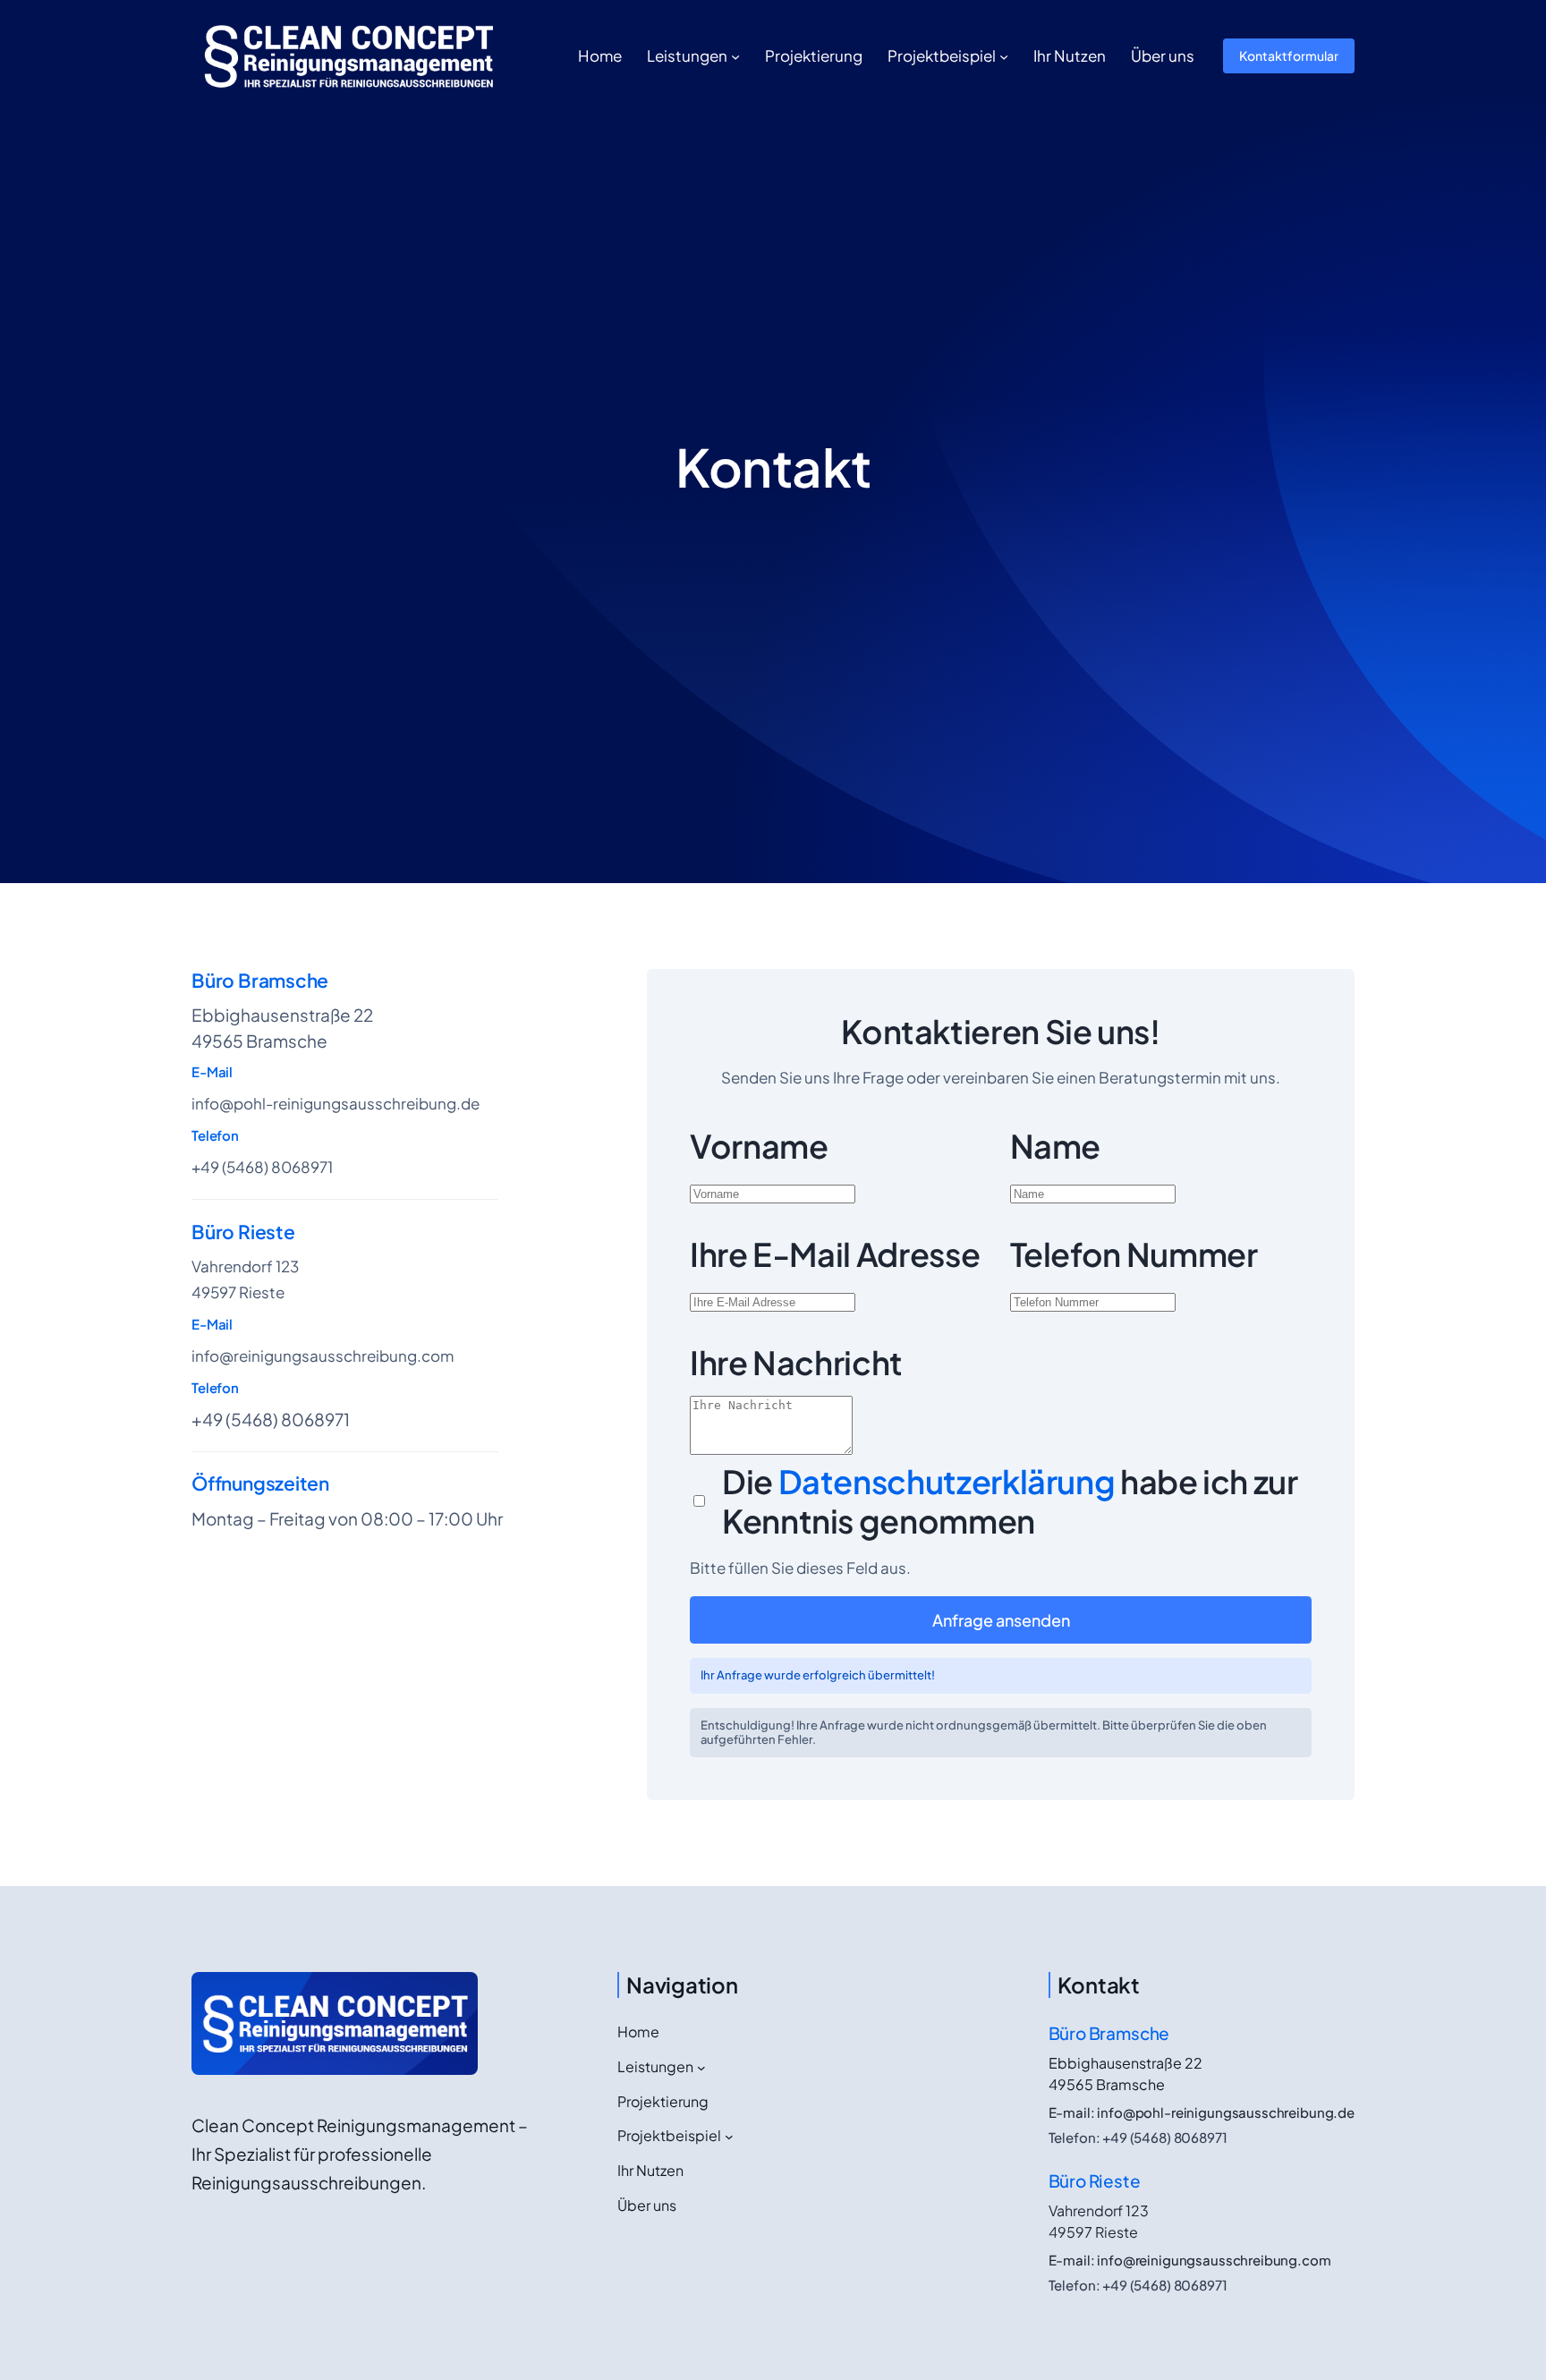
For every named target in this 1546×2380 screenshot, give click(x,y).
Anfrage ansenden (1001, 1620)
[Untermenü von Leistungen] (735, 55)
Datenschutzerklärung (949, 1481)
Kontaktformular (1289, 55)
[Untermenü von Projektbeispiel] (1004, 55)
